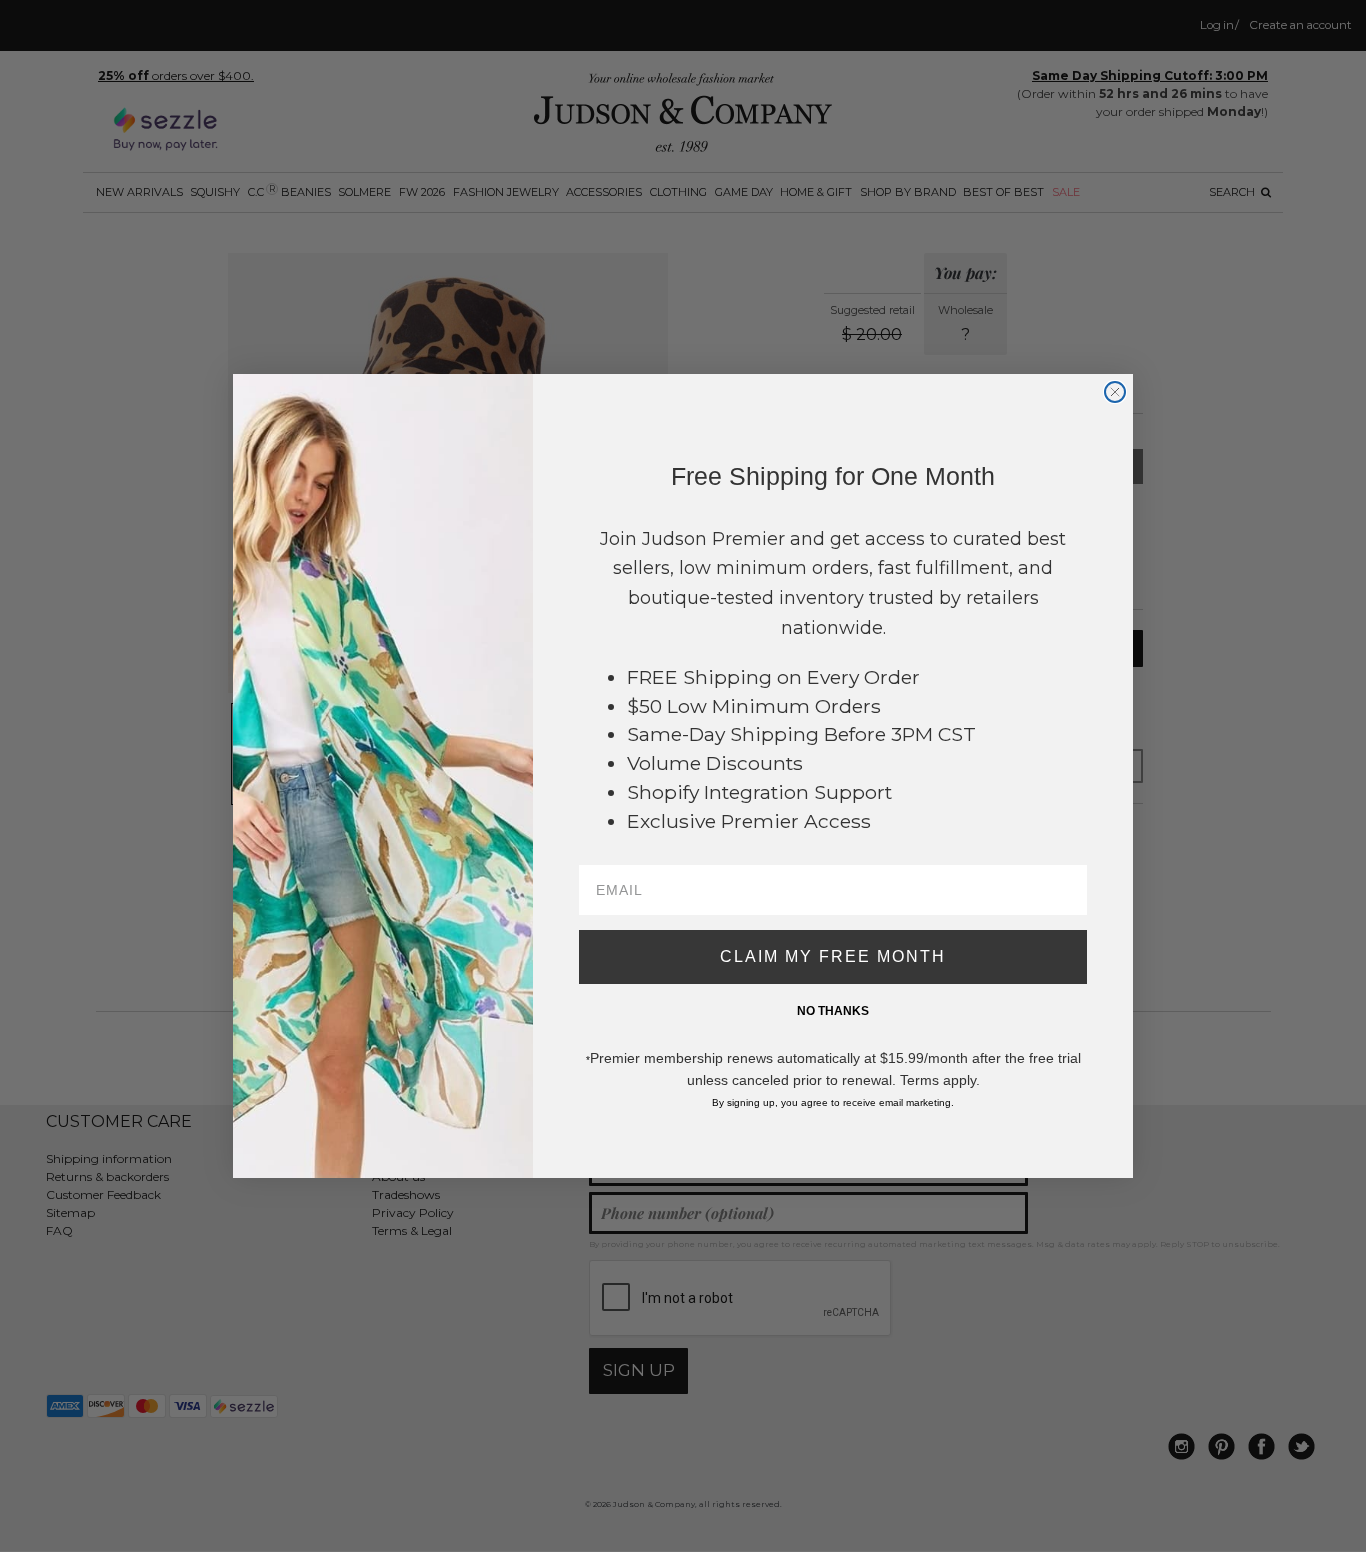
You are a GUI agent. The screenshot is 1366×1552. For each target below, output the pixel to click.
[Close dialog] (1115, 392)
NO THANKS (833, 1011)
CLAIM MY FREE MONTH (833, 956)
